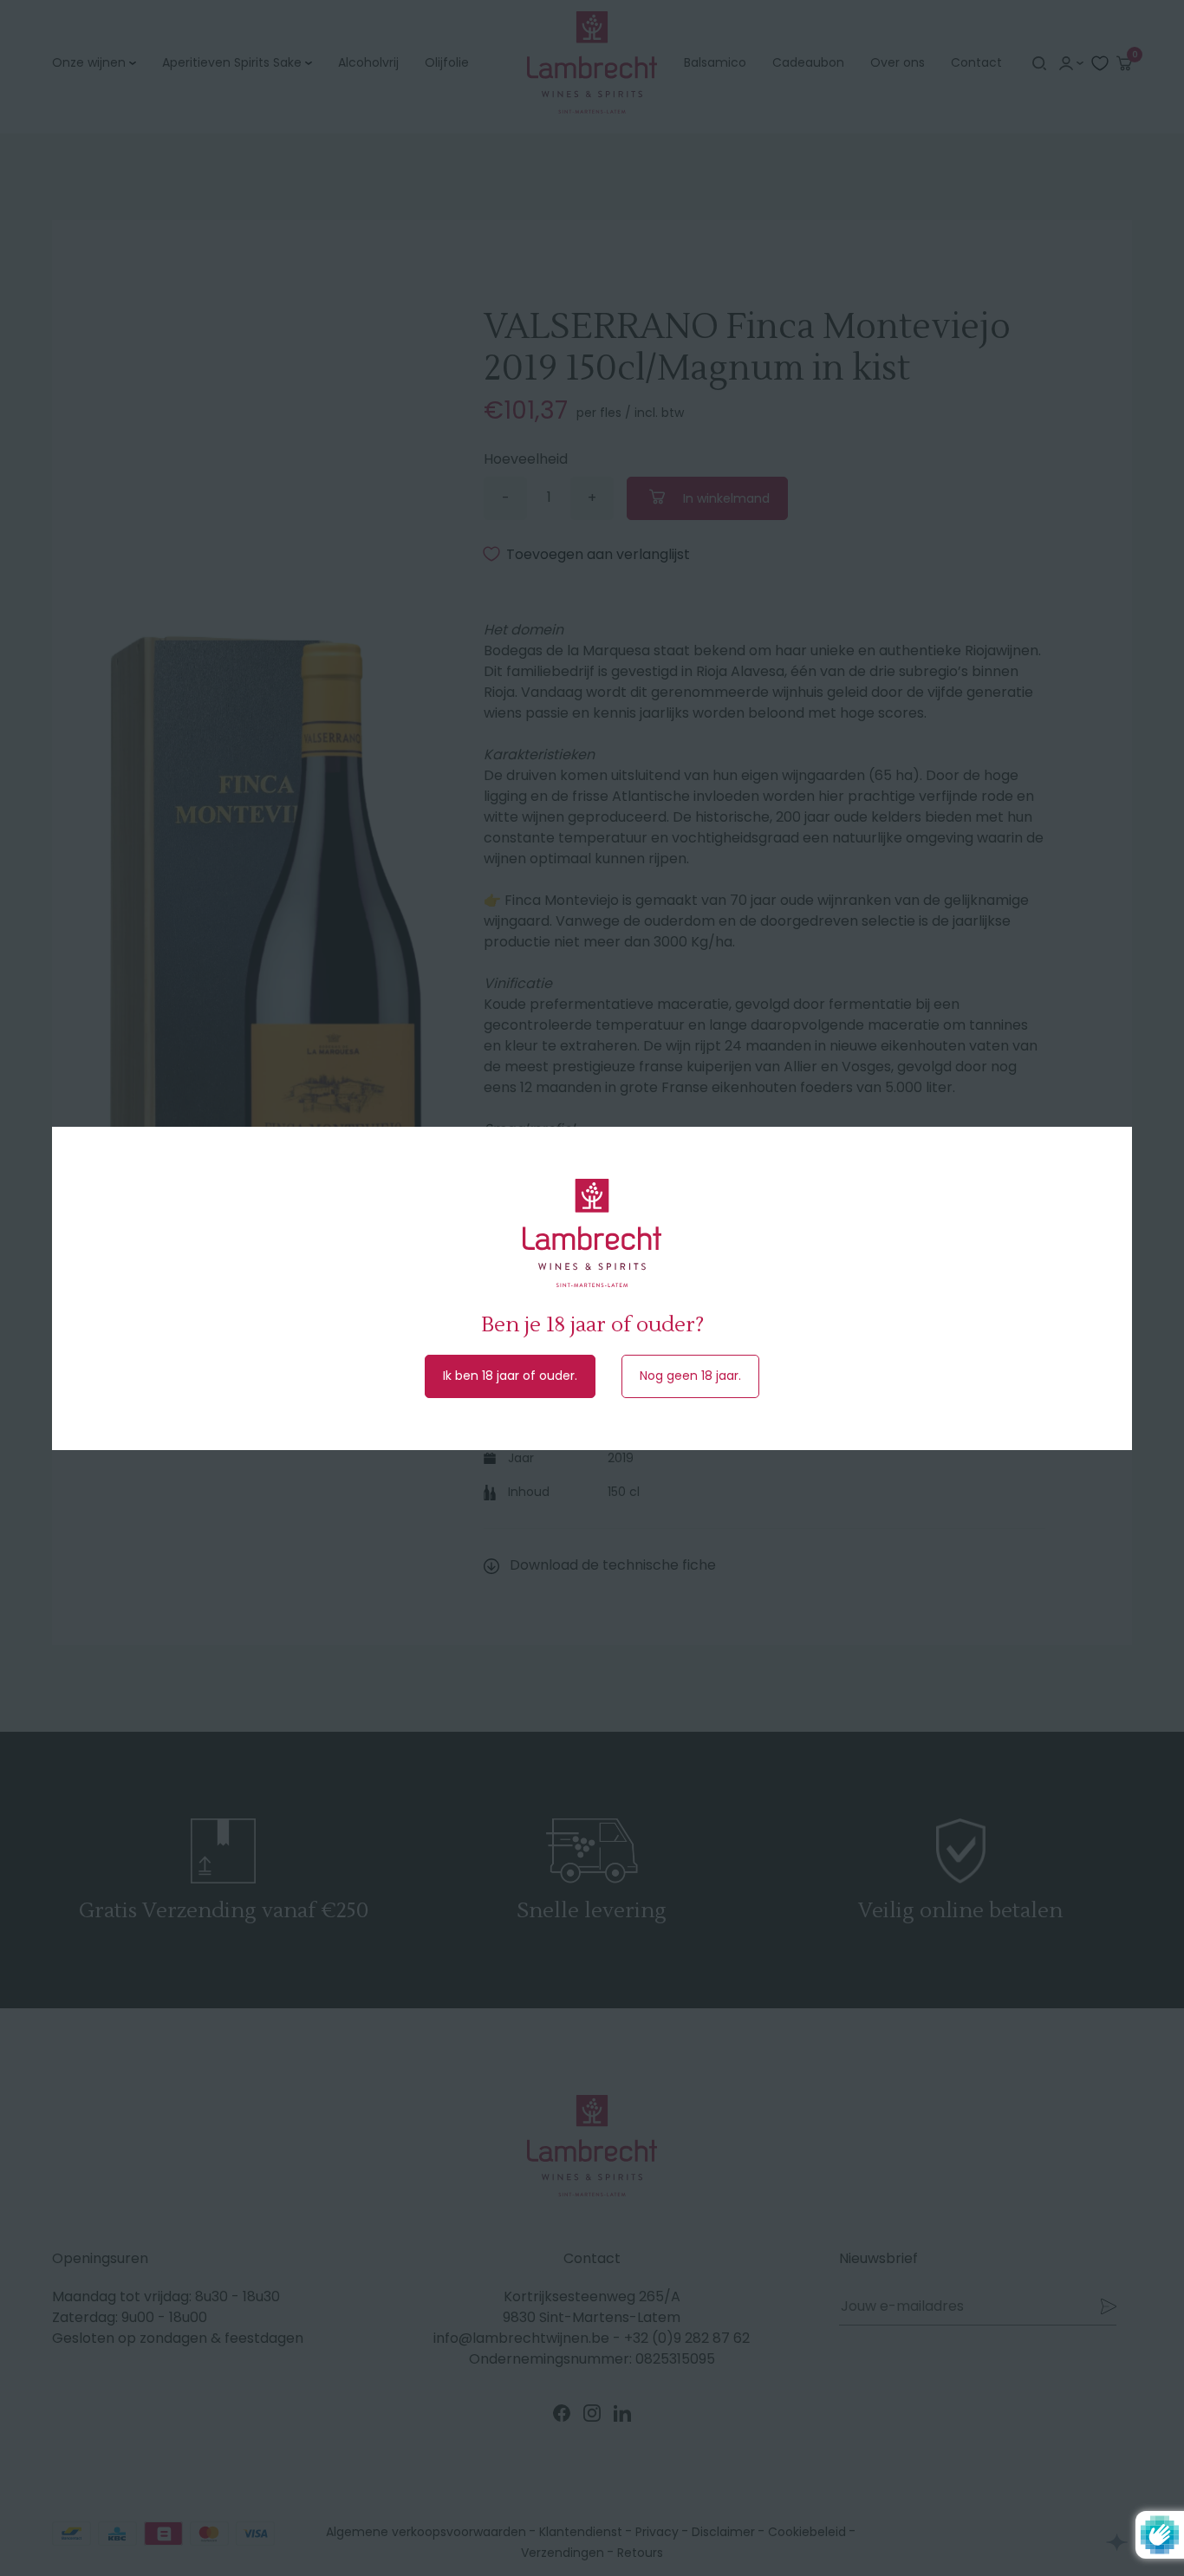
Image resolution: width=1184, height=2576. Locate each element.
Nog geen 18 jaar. (690, 1376)
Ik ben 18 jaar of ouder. (510, 1376)
